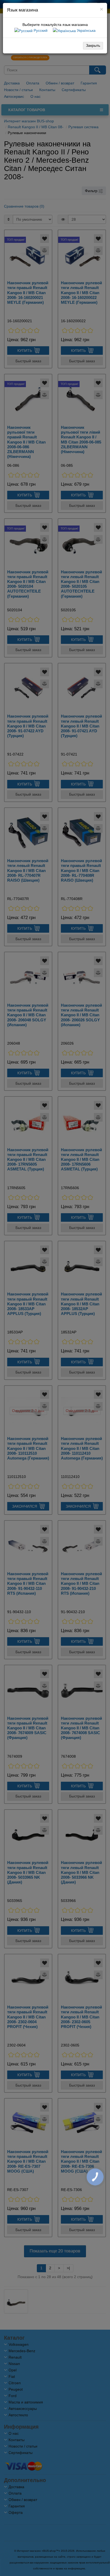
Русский (40, 30)
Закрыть (93, 45)
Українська (86, 30)
